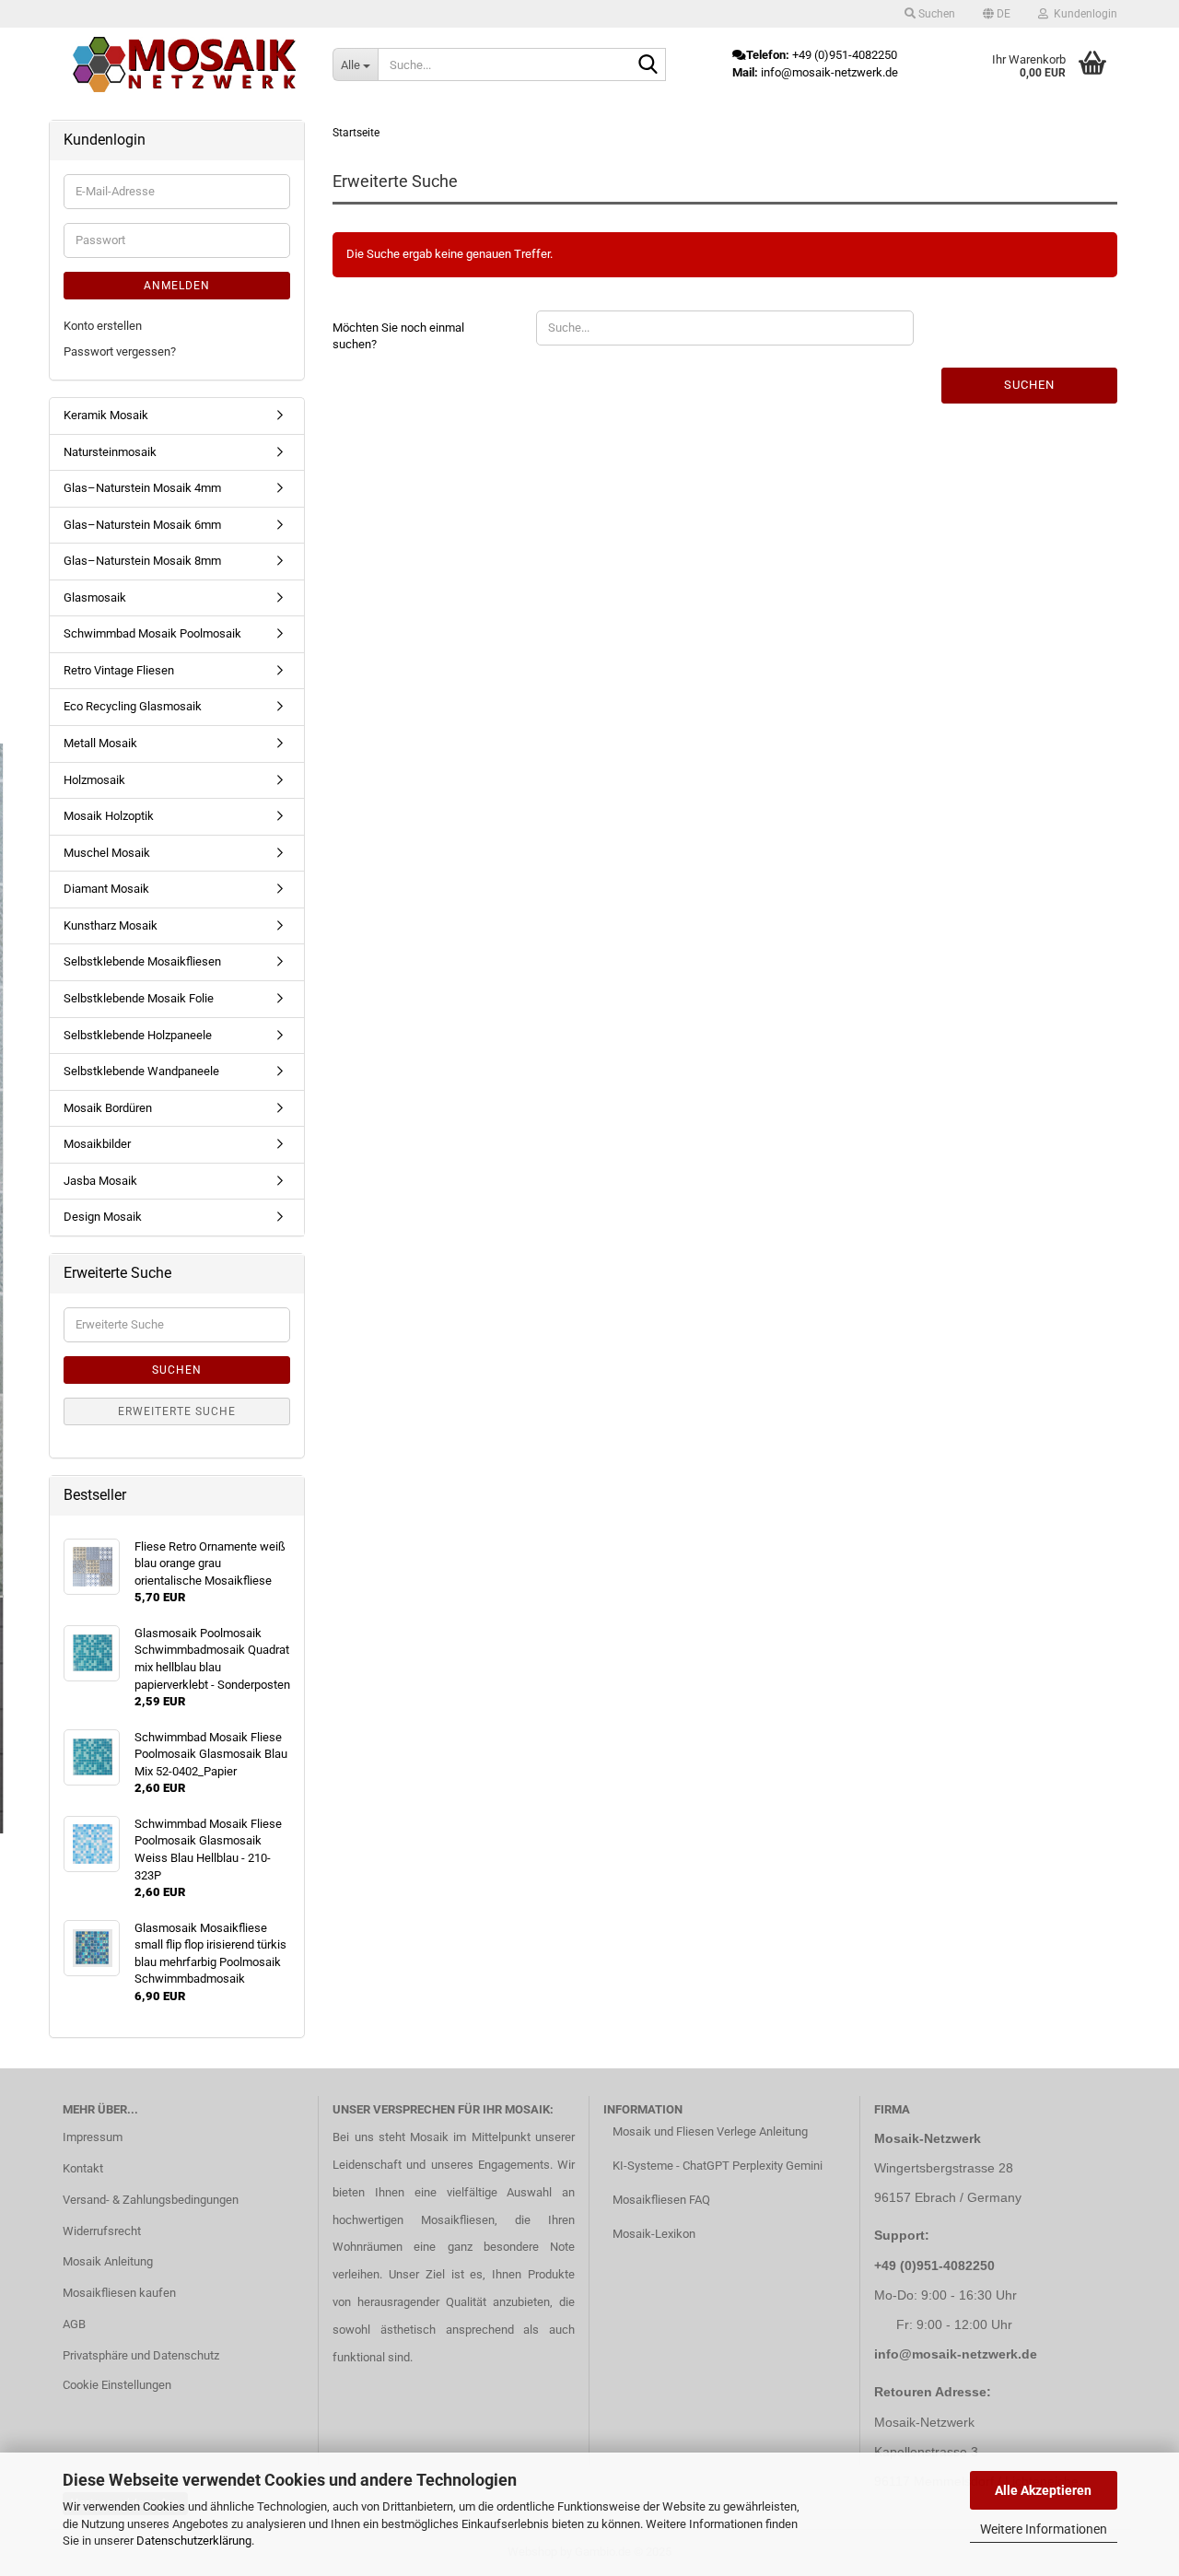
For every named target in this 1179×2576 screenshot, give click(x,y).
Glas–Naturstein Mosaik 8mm (142, 561)
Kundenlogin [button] (1083, 14)
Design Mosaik (103, 1217)
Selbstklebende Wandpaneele (141, 1071)
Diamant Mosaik (106, 889)
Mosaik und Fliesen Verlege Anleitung (710, 2131)
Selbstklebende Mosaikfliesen (142, 961)
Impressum (93, 2137)
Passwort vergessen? (120, 351)
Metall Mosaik (100, 743)
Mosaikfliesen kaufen (119, 2293)
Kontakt (83, 2168)
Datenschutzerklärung (194, 2541)
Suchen (1029, 385)
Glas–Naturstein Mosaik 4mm (142, 488)
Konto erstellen (103, 326)
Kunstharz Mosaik (111, 925)
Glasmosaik (95, 597)
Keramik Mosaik (106, 415)
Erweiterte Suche (177, 1411)
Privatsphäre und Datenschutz (141, 2355)
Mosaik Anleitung (108, 2261)
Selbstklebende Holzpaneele (138, 1035)
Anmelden (177, 286)
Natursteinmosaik (110, 452)
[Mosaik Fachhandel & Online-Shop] (184, 64)
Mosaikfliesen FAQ (661, 2200)
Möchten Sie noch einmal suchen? (398, 336)
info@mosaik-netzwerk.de (956, 2354)
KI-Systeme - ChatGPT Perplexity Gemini (718, 2166)
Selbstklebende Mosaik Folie (139, 998)
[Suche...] (648, 65)
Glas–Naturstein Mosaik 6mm (142, 525)
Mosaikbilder (97, 1144)
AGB (74, 2324)
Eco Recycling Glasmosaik (133, 706)
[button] (997, 14)
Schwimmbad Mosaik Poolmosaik (152, 633)
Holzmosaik (94, 780)
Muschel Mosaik (107, 853)
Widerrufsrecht (102, 2231)
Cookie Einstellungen (117, 2385)
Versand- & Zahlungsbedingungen (151, 2200)
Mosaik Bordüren (108, 1108)
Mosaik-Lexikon (654, 2234)
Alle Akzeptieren (1043, 2490)
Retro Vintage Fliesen (119, 670)
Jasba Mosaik (100, 1181)
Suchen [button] (935, 14)
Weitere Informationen (1044, 2529)
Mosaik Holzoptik (109, 816)
